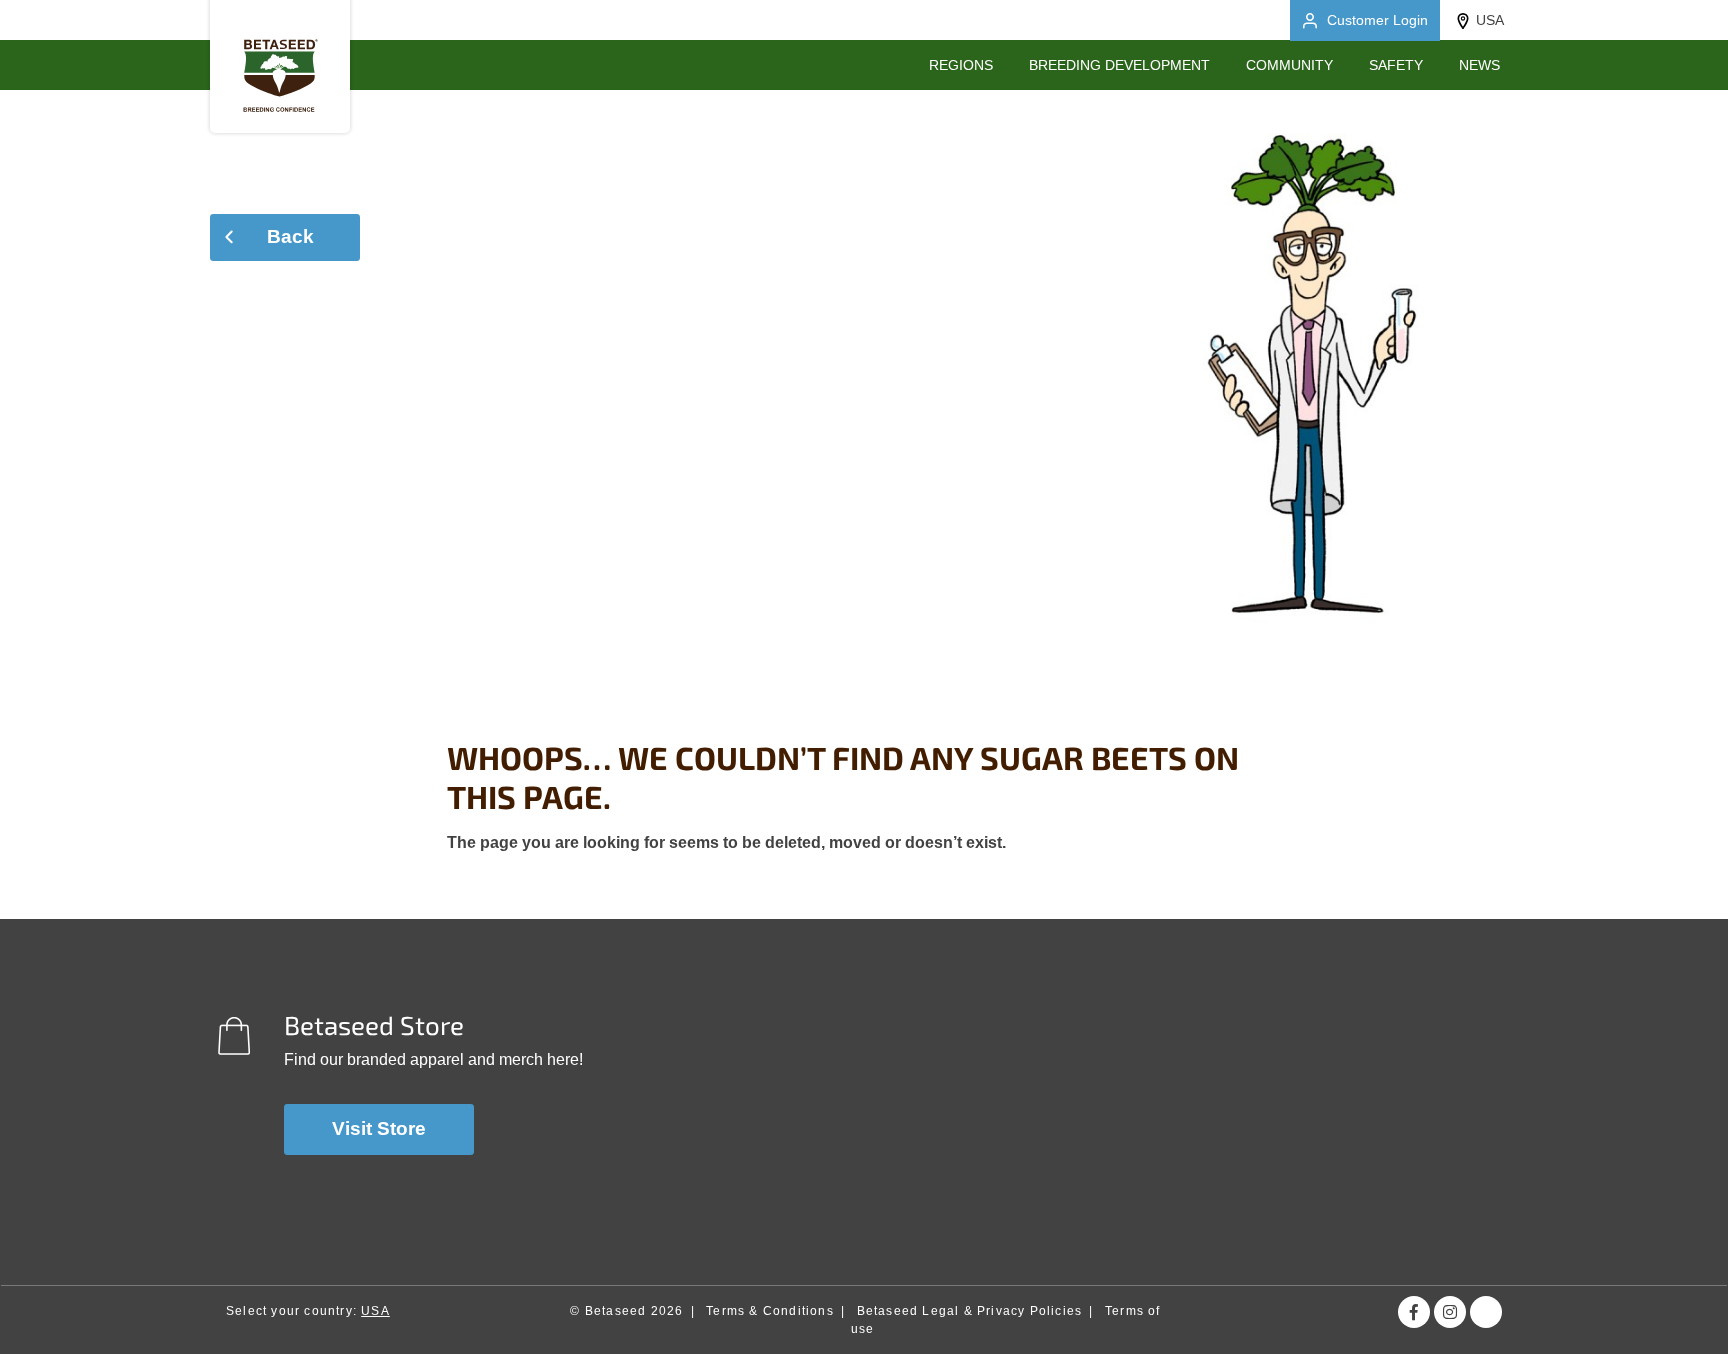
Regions (961, 65)
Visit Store (379, 1128)
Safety (1396, 65)
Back (290, 236)
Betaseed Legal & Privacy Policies (970, 1311)
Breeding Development (1119, 65)
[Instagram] (1450, 1312)
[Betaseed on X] (1486, 1312)
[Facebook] (1414, 1312)
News (1479, 65)
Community (1289, 65)
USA (1490, 20)
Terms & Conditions (770, 1311)
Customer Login (1377, 20)
